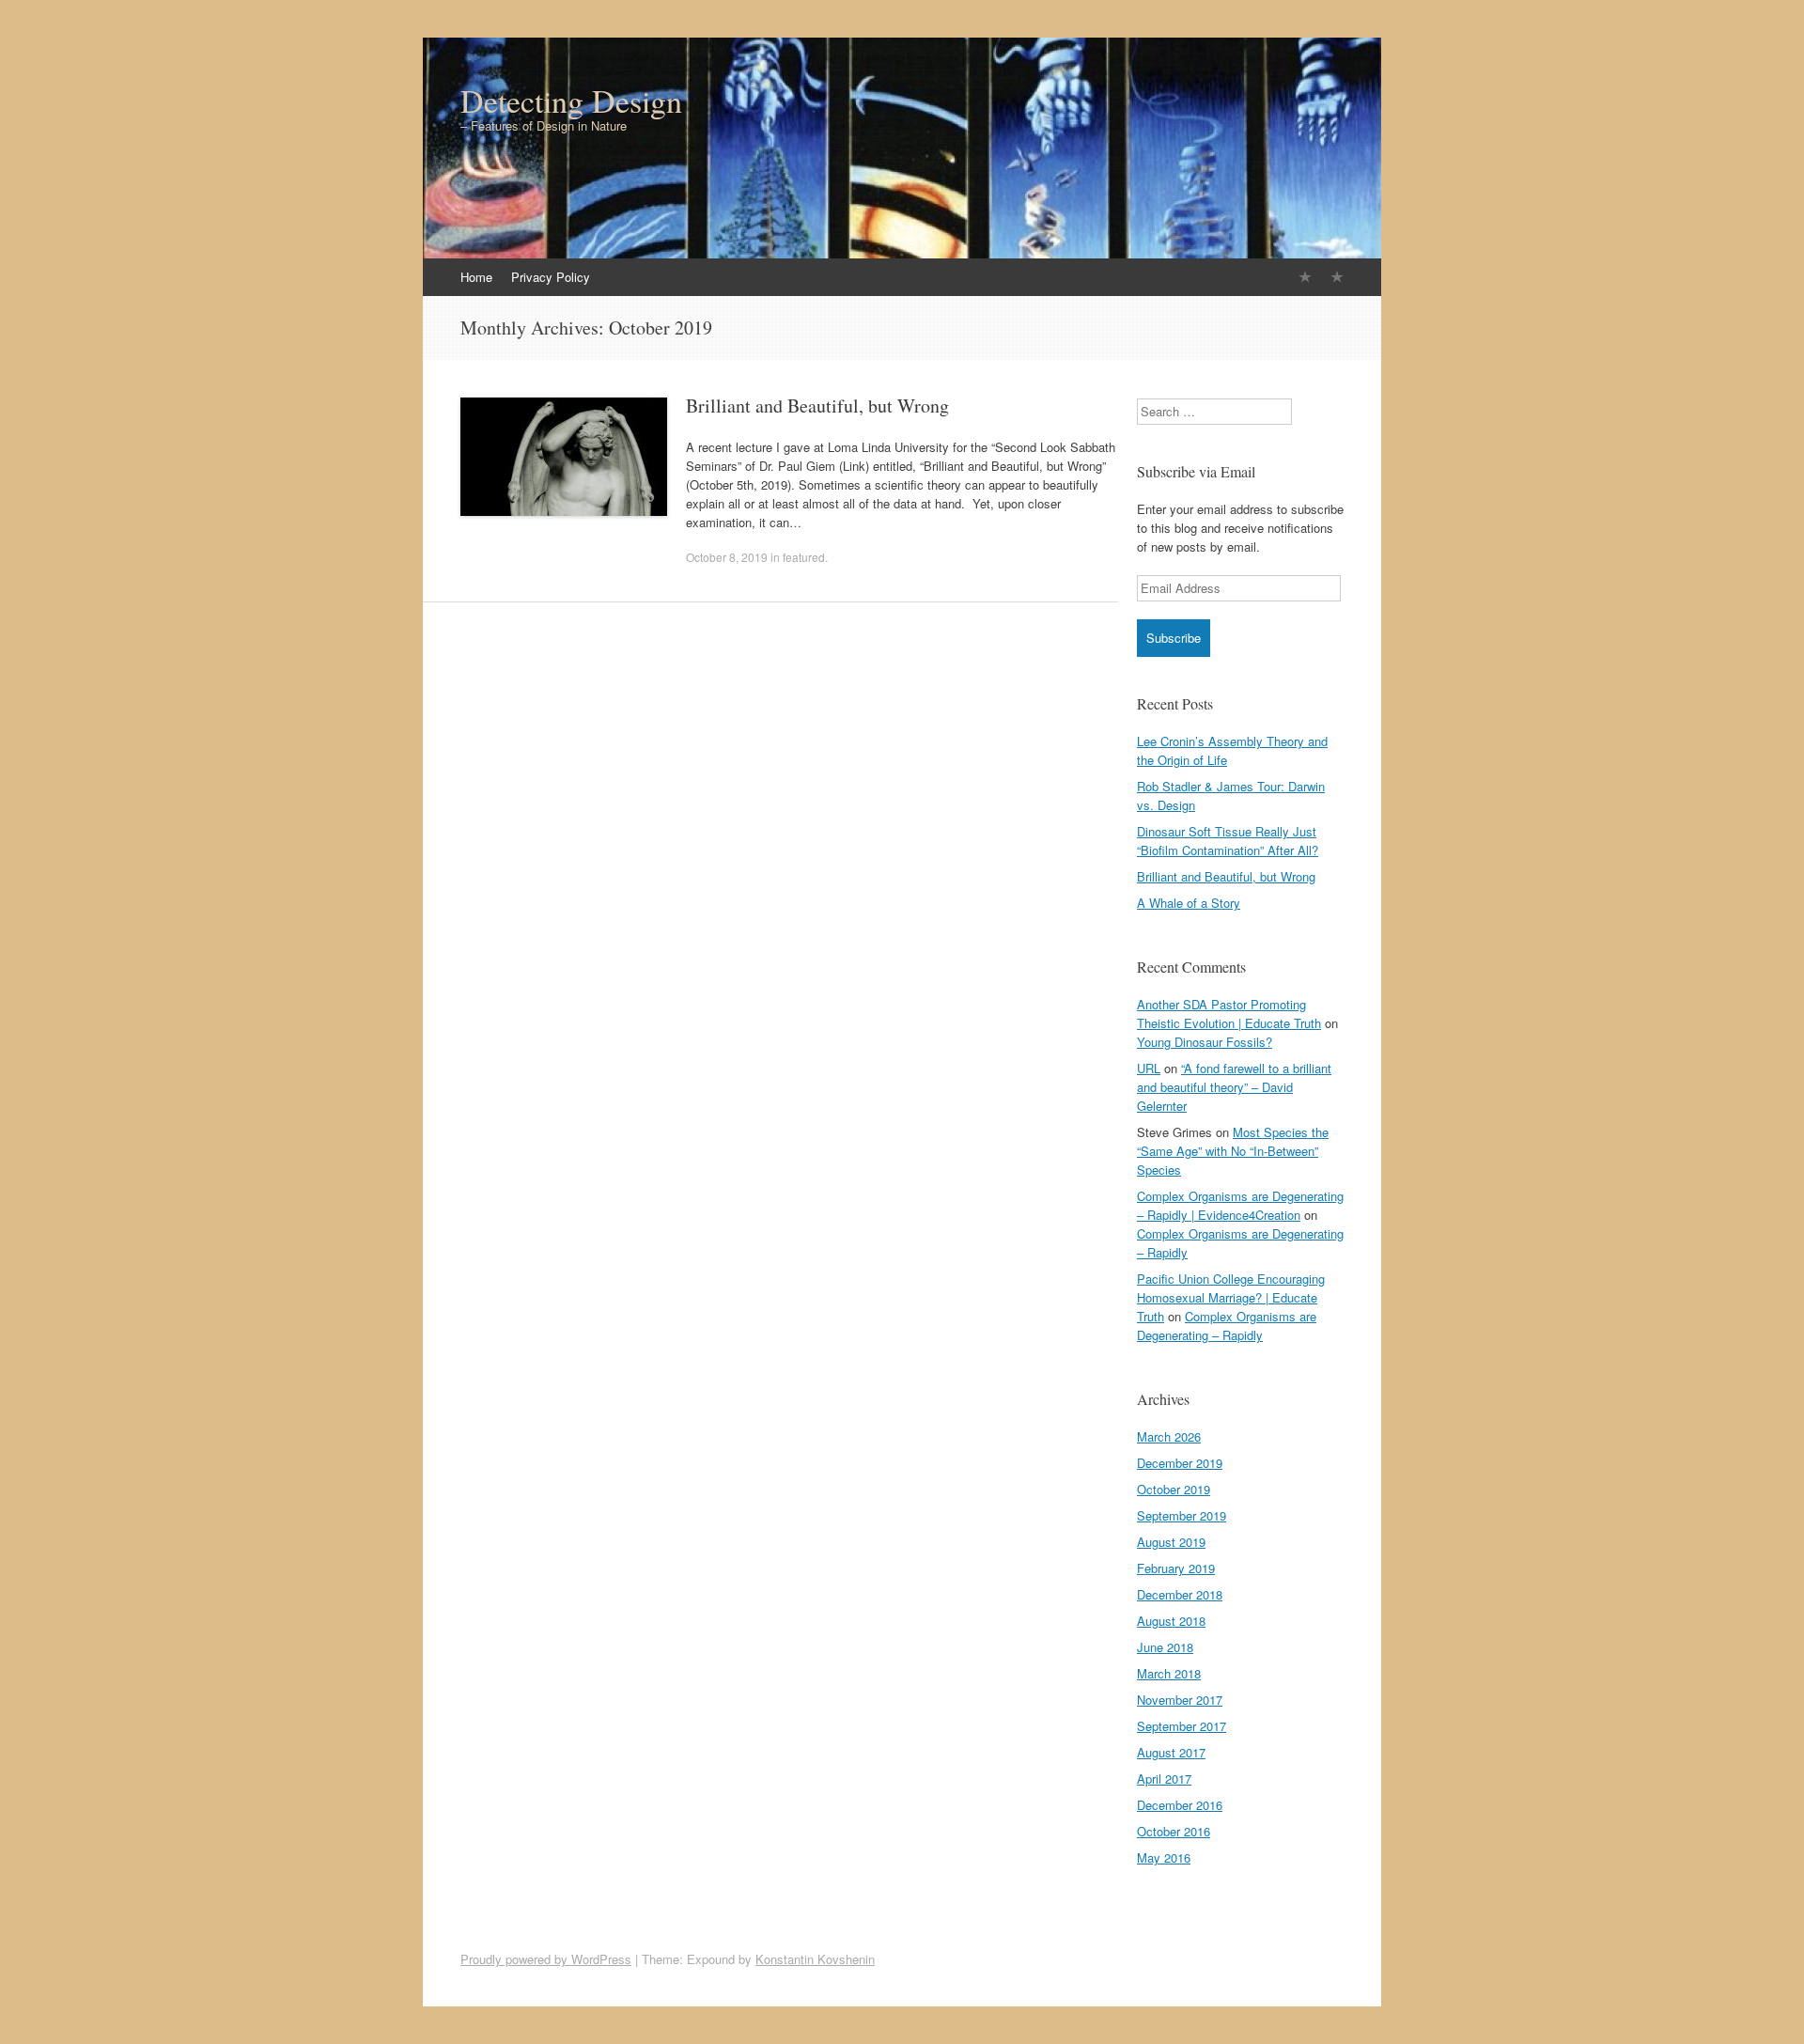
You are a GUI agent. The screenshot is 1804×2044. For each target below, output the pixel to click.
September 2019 (1182, 1515)
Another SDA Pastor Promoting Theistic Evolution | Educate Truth (1229, 1014)
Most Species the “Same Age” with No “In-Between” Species (1233, 1151)
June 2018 (1165, 1647)
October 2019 (1174, 1489)
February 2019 (1176, 1568)
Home (476, 277)
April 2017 (1164, 1779)
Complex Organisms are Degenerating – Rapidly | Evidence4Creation (1240, 1205)
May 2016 (1164, 1857)
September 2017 (1182, 1726)
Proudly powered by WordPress (546, 1959)
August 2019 (1171, 1542)
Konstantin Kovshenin (815, 1959)
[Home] (1305, 277)
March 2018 (1169, 1673)
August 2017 (1171, 1752)
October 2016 (1174, 1831)
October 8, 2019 (727, 557)
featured (804, 557)
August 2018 (1171, 1621)
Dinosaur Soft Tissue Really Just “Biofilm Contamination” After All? (1228, 841)
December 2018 (1180, 1594)
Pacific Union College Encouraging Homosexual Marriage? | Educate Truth (1231, 1297)
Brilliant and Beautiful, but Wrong (817, 406)
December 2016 (1180, 1805)
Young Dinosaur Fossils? (1205, 1042)
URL (1149, 1068)
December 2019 (1180, 1463)
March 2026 (1169, 1436)
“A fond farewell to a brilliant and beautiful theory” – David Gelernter (1234, 1087)
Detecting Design (571, 101)
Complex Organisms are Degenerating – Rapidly (1227, 1326)
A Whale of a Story (1189, 903)
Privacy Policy (551, 277)
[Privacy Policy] (1337, 277)
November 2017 (1180, 1700)
